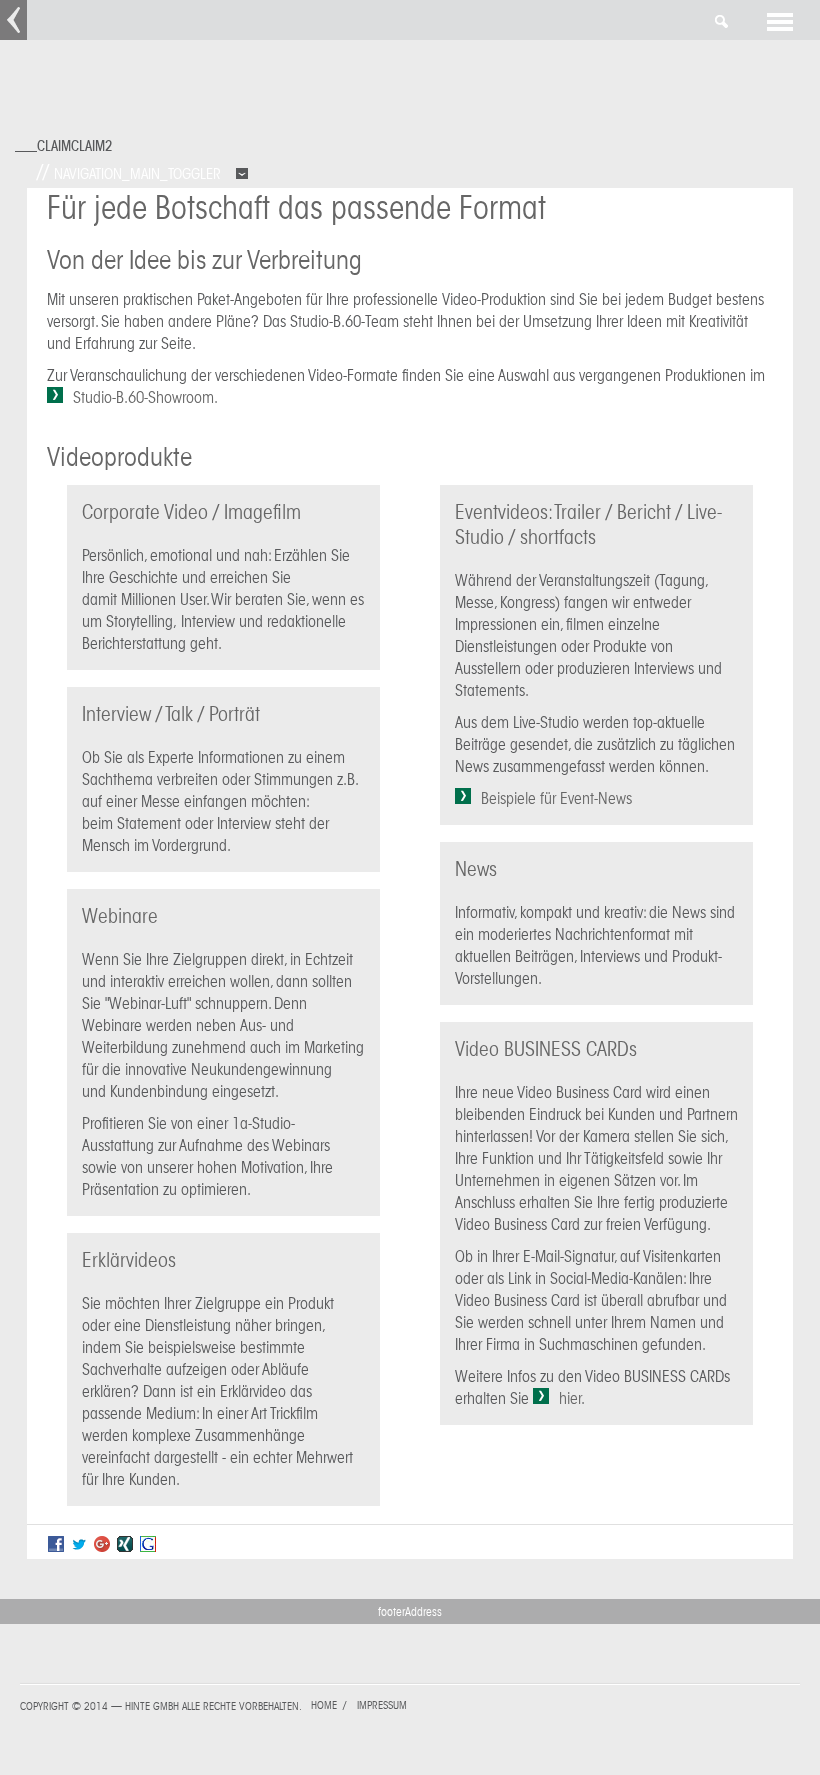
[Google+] (102, 1547)
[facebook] (56, 1547)
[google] (148, 1547)
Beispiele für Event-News (556, 798)
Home (324, 1705)
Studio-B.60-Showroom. (145, 397)
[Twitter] (79, 1547)
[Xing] (125, 1547)
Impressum (382, 1705)
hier (570, 1398)
